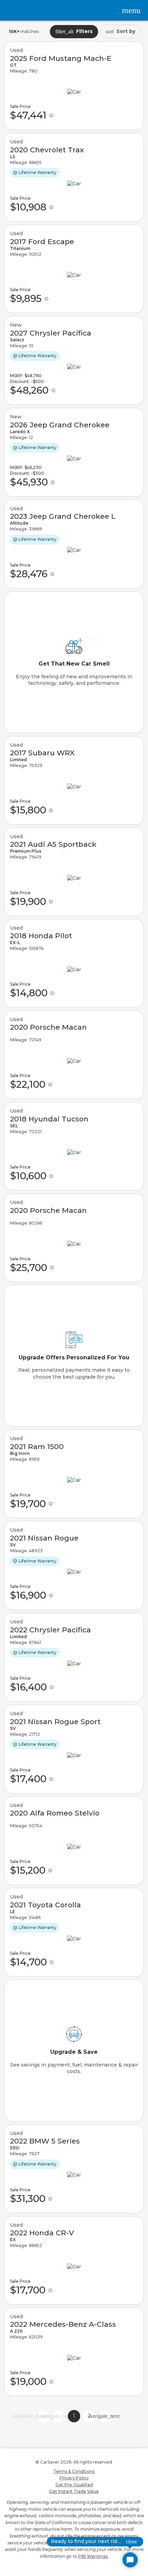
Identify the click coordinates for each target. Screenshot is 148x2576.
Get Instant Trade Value (74, 2491)
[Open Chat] (130, 2560)
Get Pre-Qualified (74, 2485)
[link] (74, 86)
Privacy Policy (74, 2478)
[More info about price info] (51, 116)
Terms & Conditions (74, 2471)
